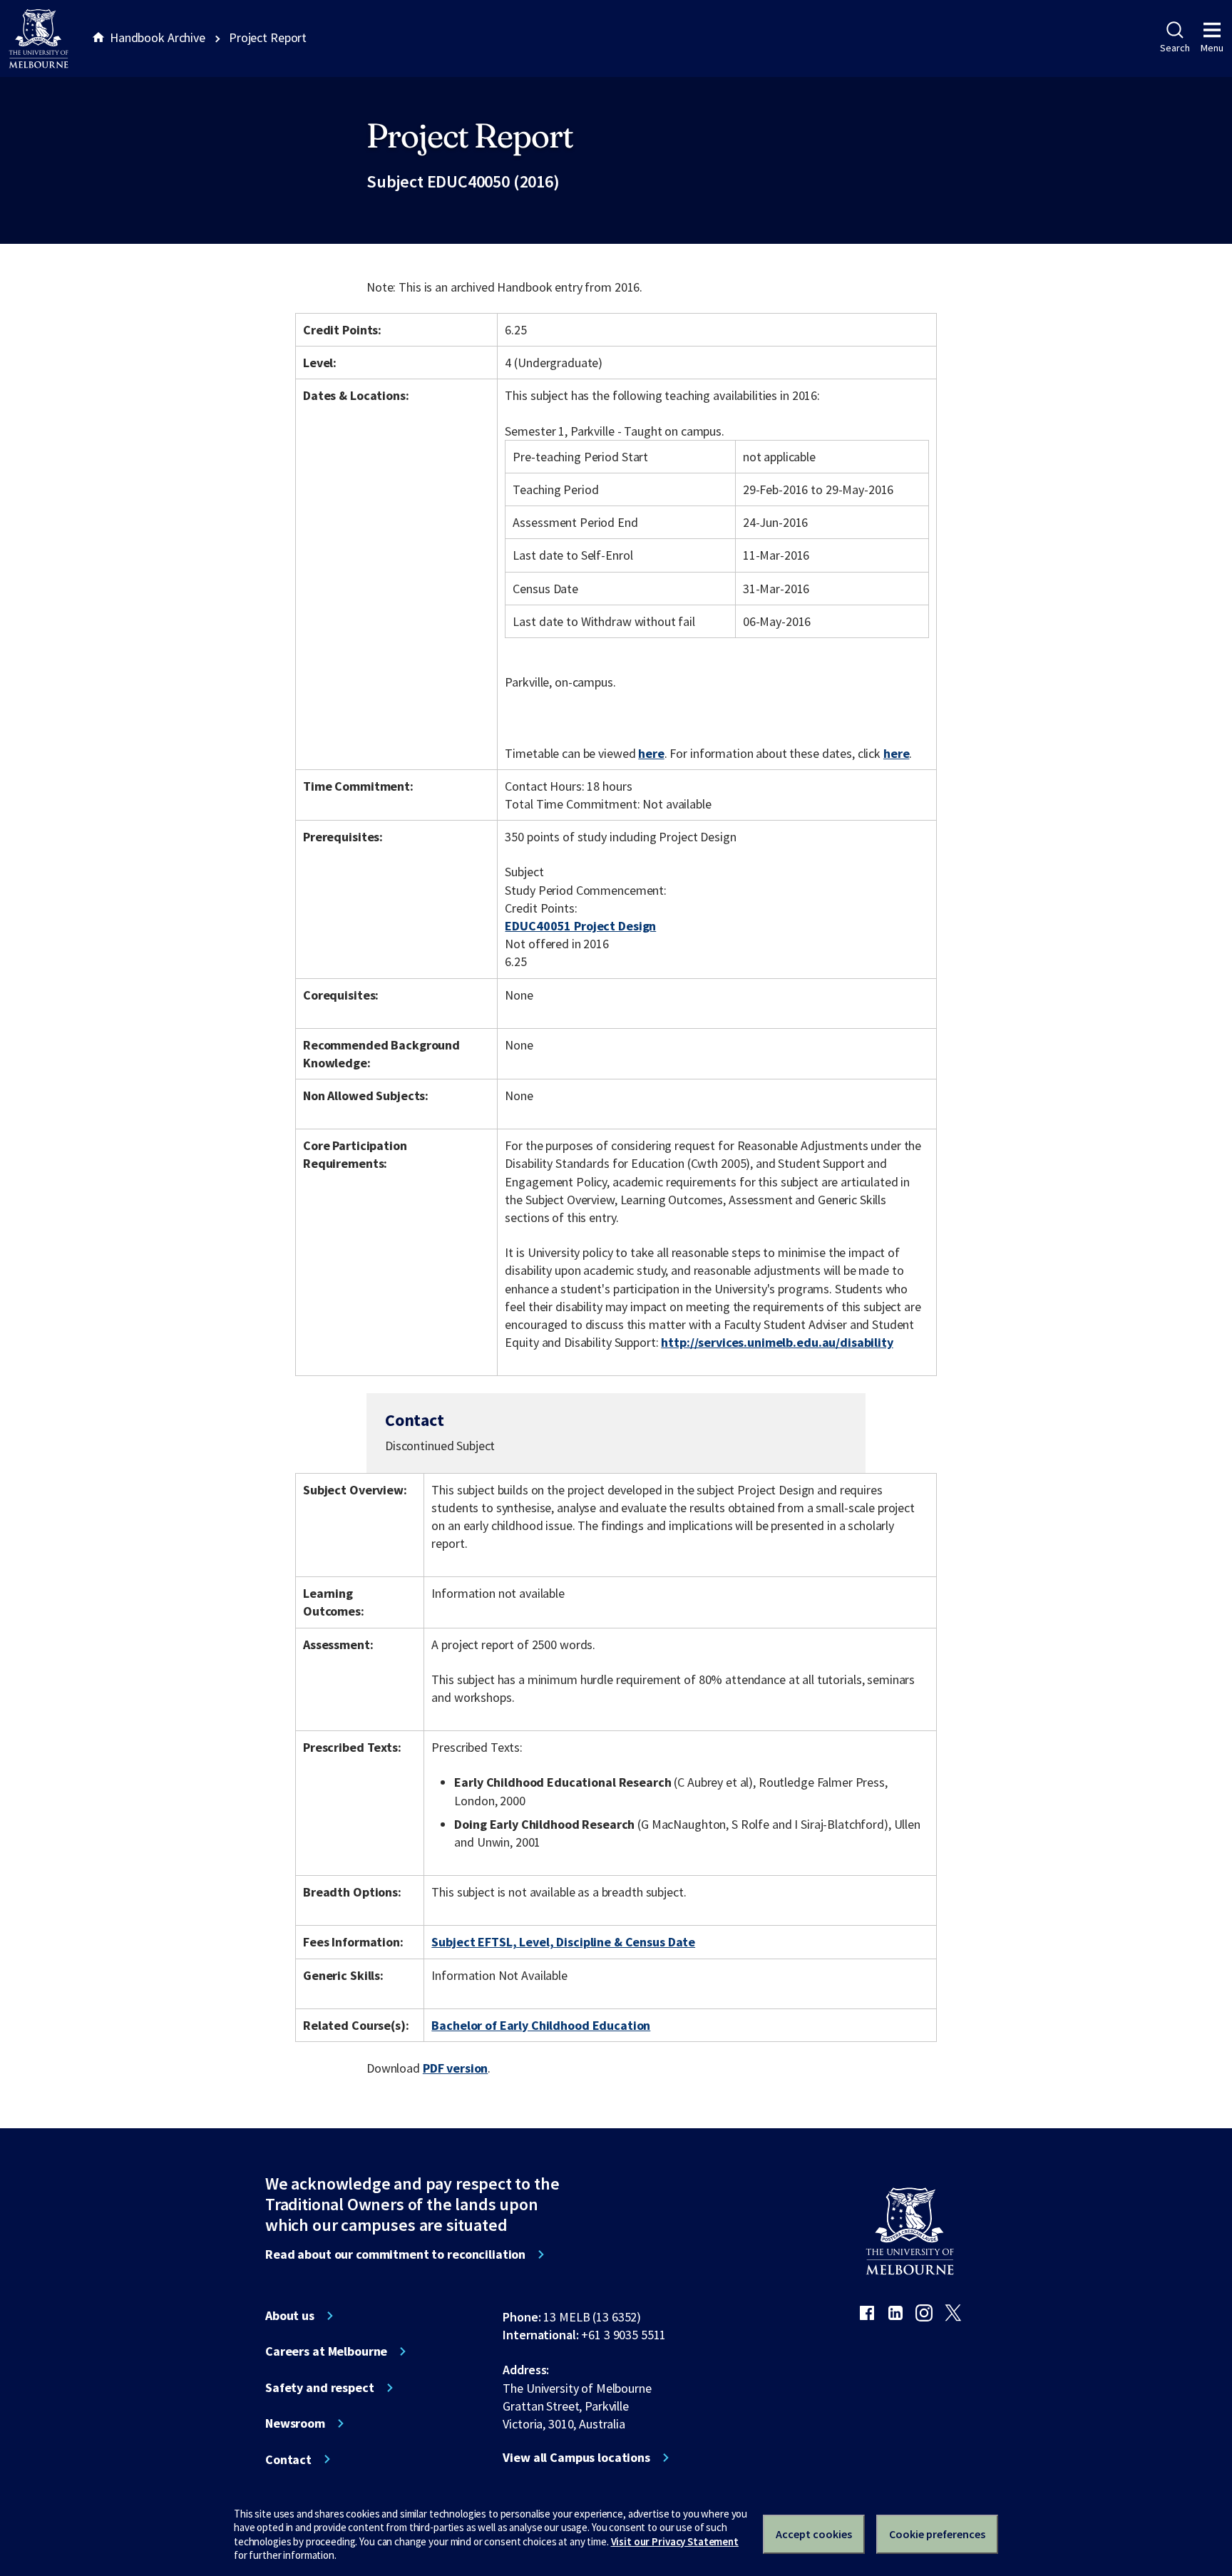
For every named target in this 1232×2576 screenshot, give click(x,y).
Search (1175, 48)
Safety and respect (320, 2388)
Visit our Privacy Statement (675, 2541)
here (651, 753)
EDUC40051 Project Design (580, 926)
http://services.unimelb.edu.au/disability (777, 1342)
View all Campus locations (576, 2458)
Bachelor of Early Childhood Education (541, 2025)
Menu (1212, 48)
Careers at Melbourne (326, 2351)
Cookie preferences (937, 2534)
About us (290, 2316)
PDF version (456, 2068)
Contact (288, 2460)
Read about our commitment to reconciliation (395, 2254)
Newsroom (295, 2423)
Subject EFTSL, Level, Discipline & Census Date (563, 1942)
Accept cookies (814, 2534)
